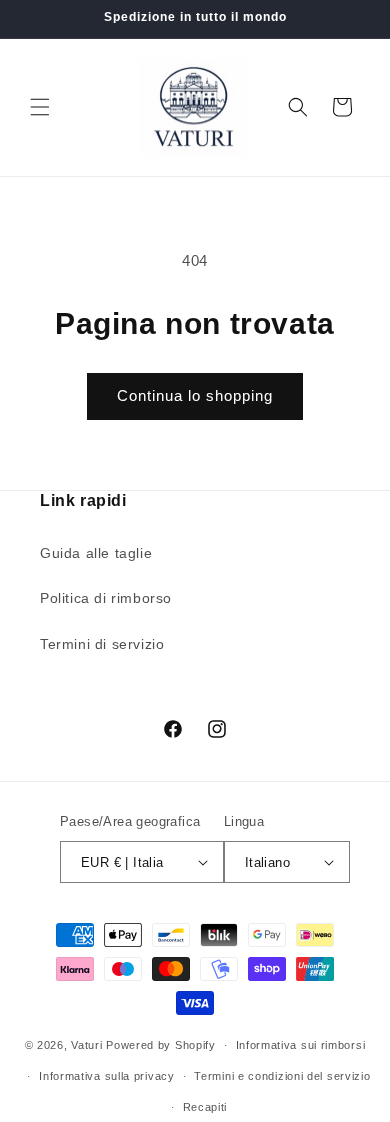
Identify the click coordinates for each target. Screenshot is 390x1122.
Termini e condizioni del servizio (282, 1076)
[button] (40, 107)
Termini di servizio (102, 644)
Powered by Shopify (161, 1045)
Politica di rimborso (106, 598)
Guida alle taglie (96, 553)
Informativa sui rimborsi (301, 1045)
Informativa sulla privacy (107, 1076)
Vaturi (86, 1045)
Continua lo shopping (195, 395)
